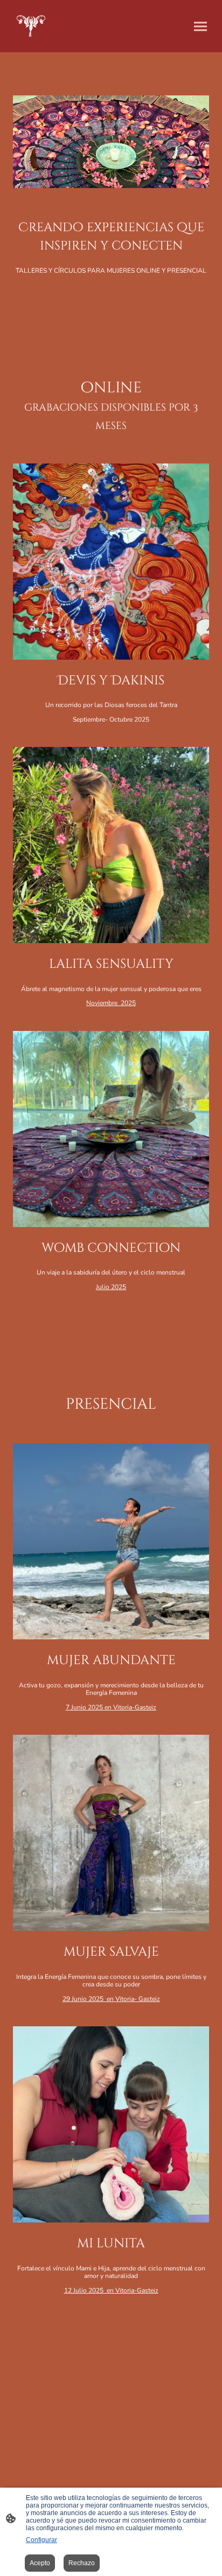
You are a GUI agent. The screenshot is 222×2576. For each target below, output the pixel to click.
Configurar (41, 2540)
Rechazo (82, 2563)
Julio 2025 (111, 1287)
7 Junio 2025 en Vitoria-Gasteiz (111, 1707)
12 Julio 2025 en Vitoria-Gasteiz (111, 2290)
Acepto (40, 2563)
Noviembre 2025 (111, 1003)
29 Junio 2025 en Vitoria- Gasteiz (111, 1999)
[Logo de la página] (31, 26)
